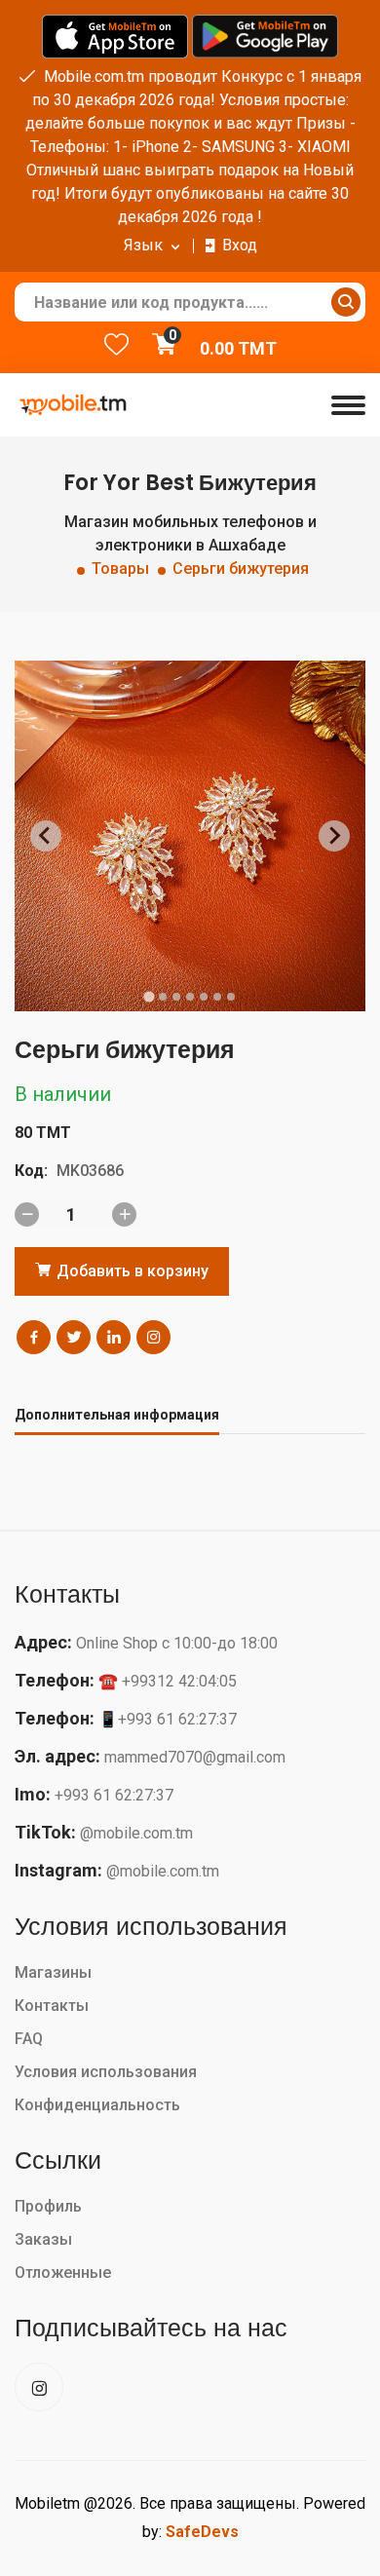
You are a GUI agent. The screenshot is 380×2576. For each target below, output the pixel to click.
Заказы (43, 2239)
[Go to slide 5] (204, 997)
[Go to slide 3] (176, 997)
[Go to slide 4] (190, 997)
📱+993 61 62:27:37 (168, 1719)
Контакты (52, 2006)
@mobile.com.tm (136, 1833)
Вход (240, 245)
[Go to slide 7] (231, 997)
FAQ (29, 2039)
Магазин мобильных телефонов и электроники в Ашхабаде (190, 533)
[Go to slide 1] (149, 996)
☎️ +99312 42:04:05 (168, 1681)
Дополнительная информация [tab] (117, 1415)
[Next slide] (334, 836)
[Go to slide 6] (217, 997)
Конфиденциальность (97, 2105)
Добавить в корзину (131, 1271)
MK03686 (90, 1171)
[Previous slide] (46, 836)
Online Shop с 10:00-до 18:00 (177, 1643)
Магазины (53, 1972)
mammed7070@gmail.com (195, 1757)
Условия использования (106, 2072)
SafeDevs (202, 2532)
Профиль (48, 2206)
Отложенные (63, 2273)
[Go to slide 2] (163, 997)
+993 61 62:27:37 (114, 1795)
